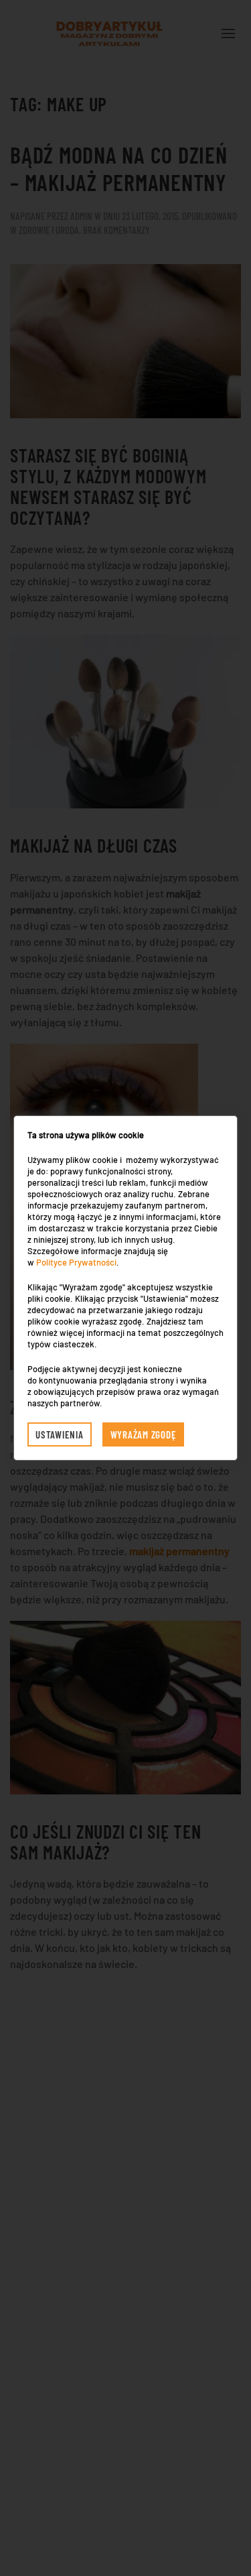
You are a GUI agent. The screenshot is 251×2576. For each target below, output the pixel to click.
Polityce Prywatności (76, 1262)
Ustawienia (60, 1434)
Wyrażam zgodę (144, 1434)
